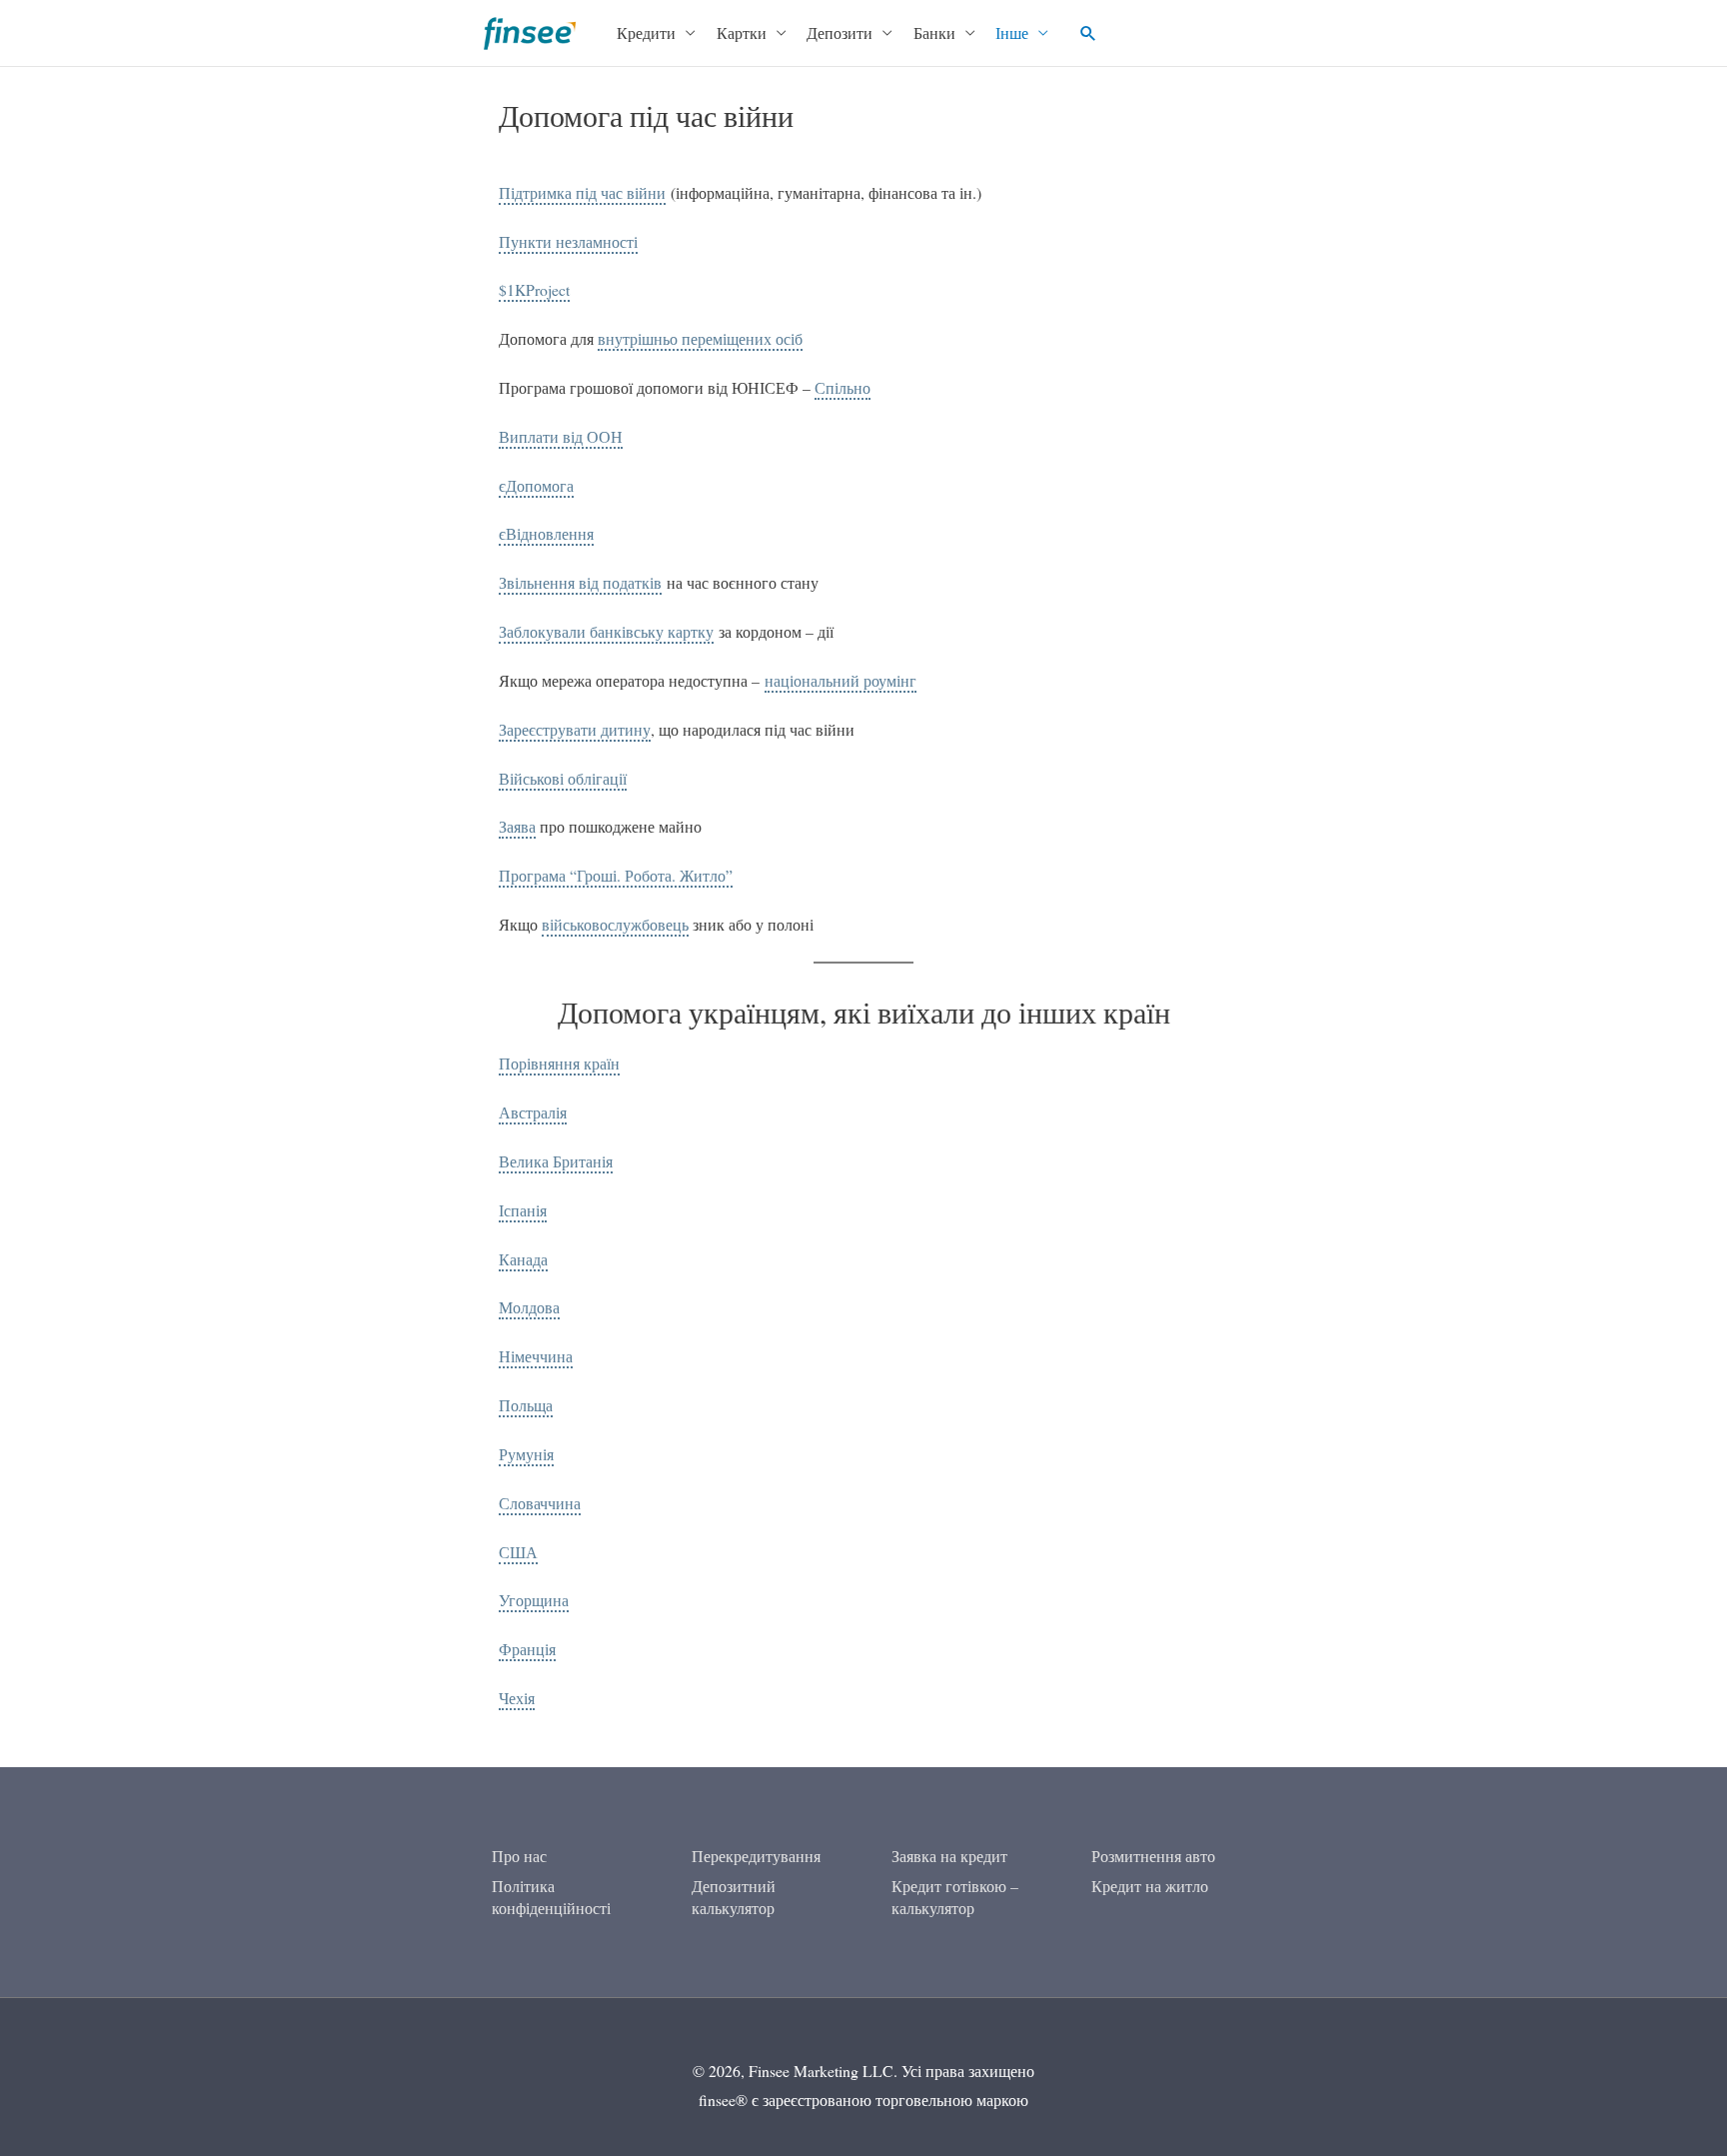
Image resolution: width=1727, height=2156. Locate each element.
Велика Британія (556, 1161)
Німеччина (536, 1356)
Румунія (526, 1454)
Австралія (533, 1112)
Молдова (529, 1307)
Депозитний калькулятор (734, 1897)
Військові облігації (563, 778)
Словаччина (540, 1503)
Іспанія (523, 1210)
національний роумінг (841, 680)
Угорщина (534, 1600)
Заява (517, 826)
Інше (1012, 32)
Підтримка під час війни (582, 192)
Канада (523, 1259)
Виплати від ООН (561, 436)
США (518, 1552)
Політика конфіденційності (551, 1897)
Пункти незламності (568, 241)
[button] (1088, 33)
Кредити (646, 32)
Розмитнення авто (1153, 1856)
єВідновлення (546, 533)
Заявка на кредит (949, 1856)
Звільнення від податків (580, 582)
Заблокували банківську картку (606, 631)
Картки (742, 32)
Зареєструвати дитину (575, 729)
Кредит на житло (1150, 1886)
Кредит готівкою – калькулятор (955, 1897)
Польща (526, 1405)
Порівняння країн (559, 1063)
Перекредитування (756, 1856)
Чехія (517, 1698)
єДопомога (536, 485)
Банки (934, 32)
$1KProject (534, 289)
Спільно (843, 387)
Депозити (840, 32)
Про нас (519, 1856)
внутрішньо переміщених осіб (700, 338)
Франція (527, 1649)
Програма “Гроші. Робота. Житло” (616, 875)
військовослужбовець (615, 924)
